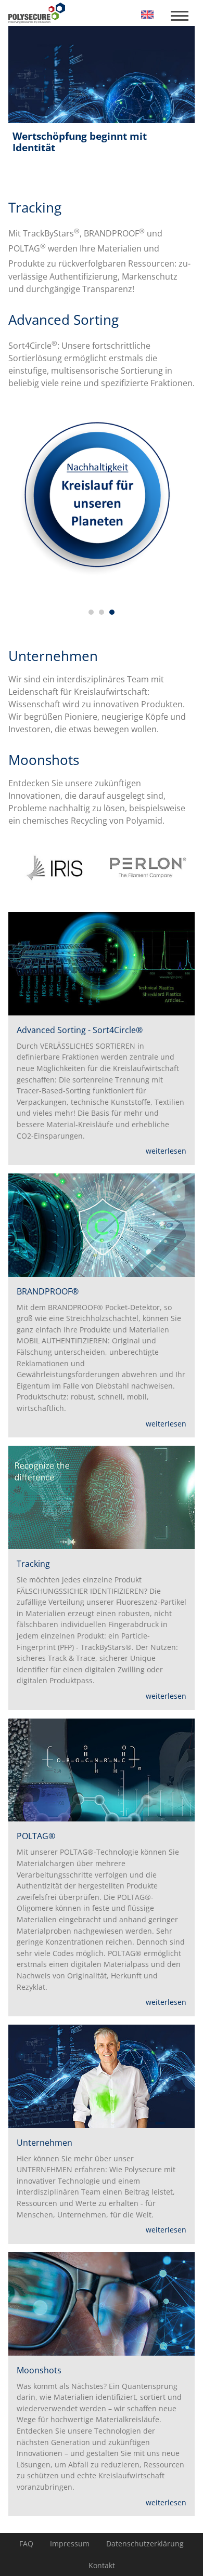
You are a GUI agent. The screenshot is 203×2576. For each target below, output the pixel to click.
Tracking (35, 208)
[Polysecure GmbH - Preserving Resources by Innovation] (37, 13)
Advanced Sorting (64, 320)
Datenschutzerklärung (145, 2544)
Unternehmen (53, 656)
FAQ (26, 2544)
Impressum (70, 2544)
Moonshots (44, 760)
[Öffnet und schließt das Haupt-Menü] (179, 16)
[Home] (147, 14)
